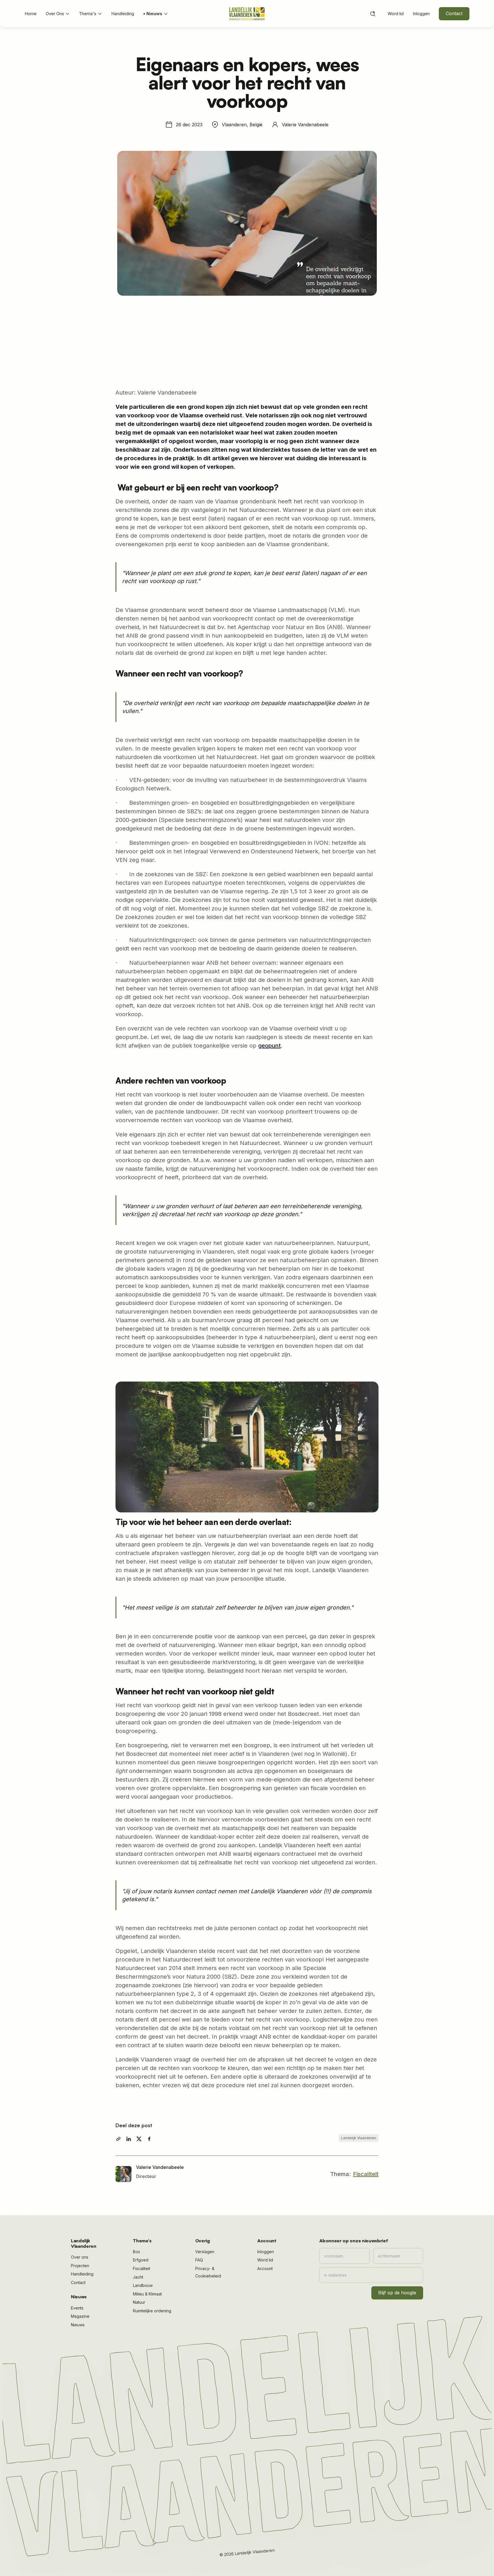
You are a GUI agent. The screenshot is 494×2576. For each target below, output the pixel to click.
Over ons (80, 2257)
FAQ (199, 2260)
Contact (454, 13)
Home (31, 14)
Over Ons (55, 14)
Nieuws (78, 2325)
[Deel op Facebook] (149, 2139)
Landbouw (143, 2285)
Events (77, 2308)
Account (265, 2268)
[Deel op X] (139, 2139)
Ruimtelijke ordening (152, 2311)
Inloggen (421, 14)
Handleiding (123, 14)
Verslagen (205, 2252)
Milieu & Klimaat (147, 2294)
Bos (137, 2252)
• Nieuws (153, 14)
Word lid (396, 14)
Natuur (139, 2302)
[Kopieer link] (118, 2139)
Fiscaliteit (366, 2174)
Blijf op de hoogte (397, 2293)
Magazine (80, 2316)
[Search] (373, 14)
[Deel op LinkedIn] (129, 2139)
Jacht (138, 2277)
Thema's (88, 14)
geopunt (269, 1046)
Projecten (80, 2266)
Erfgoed (141, 2260)
